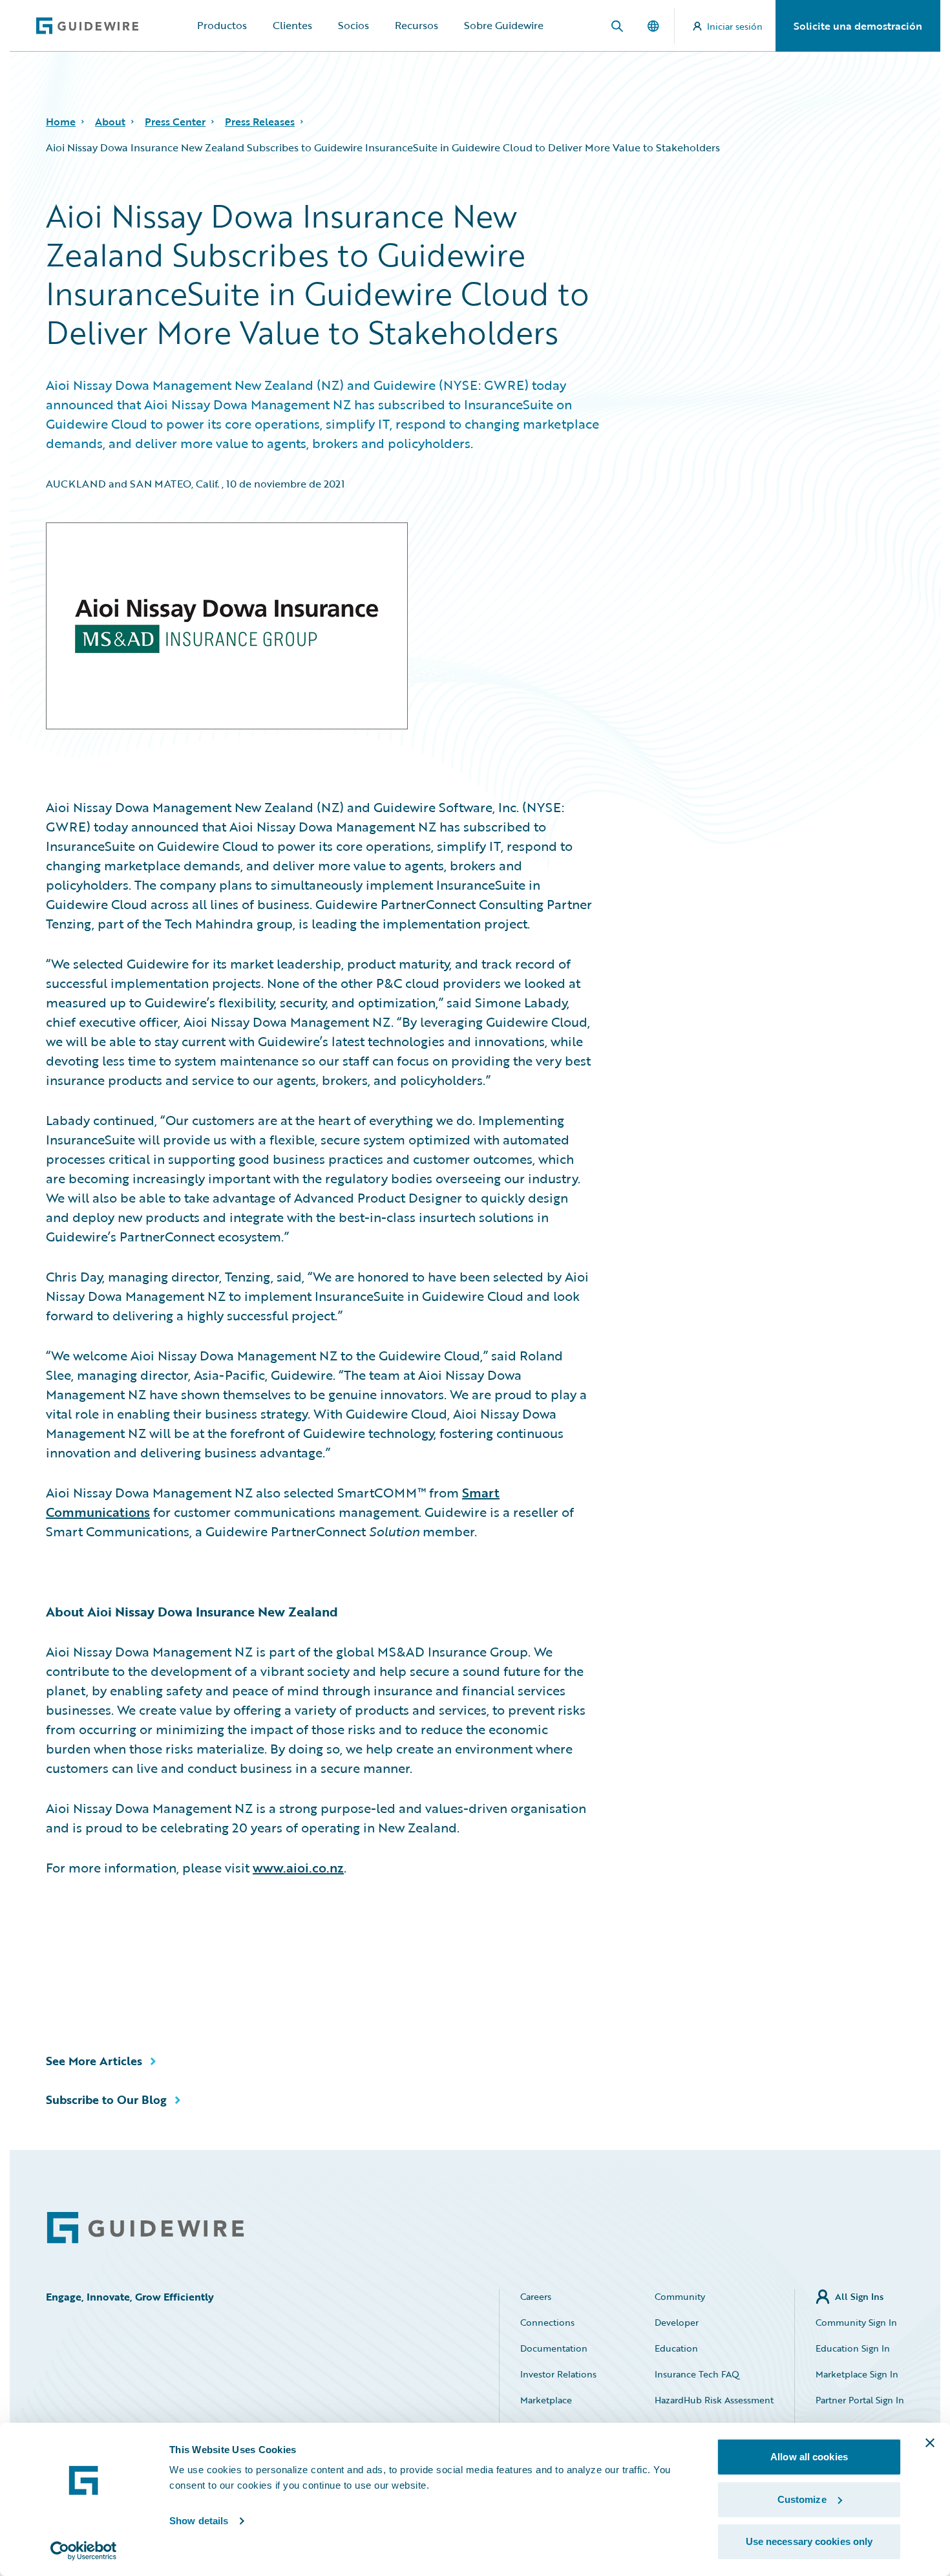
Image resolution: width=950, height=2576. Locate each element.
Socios (354, 25)
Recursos (417, 25)
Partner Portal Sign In (860, 2400)
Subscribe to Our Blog (106, 2099)
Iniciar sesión (735, 26)
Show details (199, 2521)
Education (676, 2348)
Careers (536, 2296)
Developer (677, 2322)
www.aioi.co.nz (298, 1867)
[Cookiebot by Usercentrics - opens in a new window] (84, 2551)
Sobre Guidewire (504, 25)
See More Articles (94, 2061)
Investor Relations (558, 2374)
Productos (222, 25)
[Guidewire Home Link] (145, 2228)
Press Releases (260, 122)
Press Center (175, 122)
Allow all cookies (809, 2457)
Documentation (554, 2348)
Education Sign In (853, 2348)
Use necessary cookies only (809, 2541)
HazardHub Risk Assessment (714, 2400)
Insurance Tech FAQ (697, 2374)
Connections (547, 2322)
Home (61, 122)
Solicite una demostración (858, 26)
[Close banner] (930, 2443)
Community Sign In (856, 2322)
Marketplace (546, 2400)
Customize (802, 2499)
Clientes (292, 25)
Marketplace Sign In (857, 2374)
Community (680, 2296)
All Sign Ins (859, 2296)
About (110, 122)
